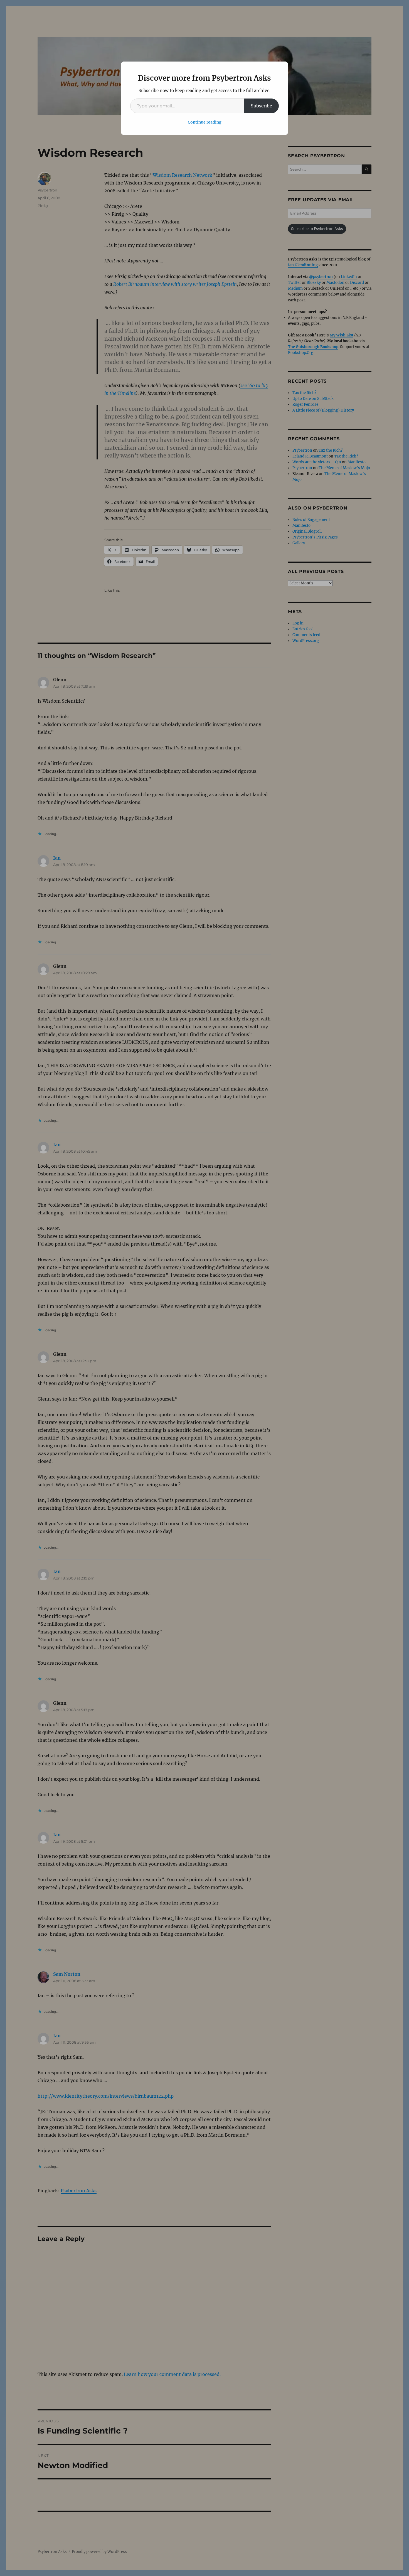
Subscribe (261, 106)
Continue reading (205, 122)
